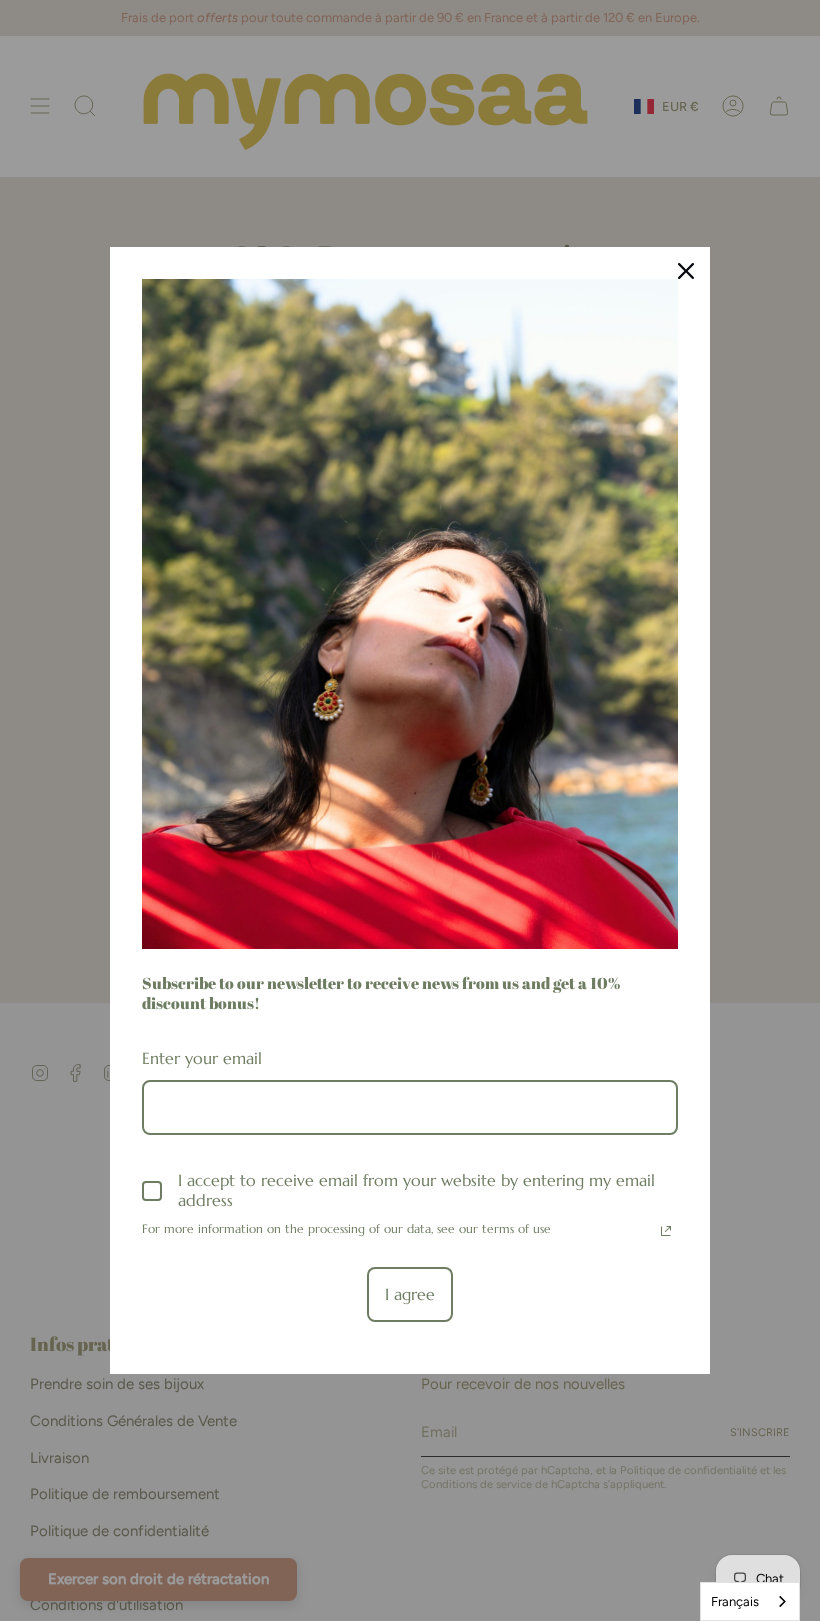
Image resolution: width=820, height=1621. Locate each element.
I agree (410, 1294)
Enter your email (202, 1058)
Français (735, 1601)
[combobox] (750, 1601)
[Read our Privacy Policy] (666, 1231)
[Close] (686, 271)
